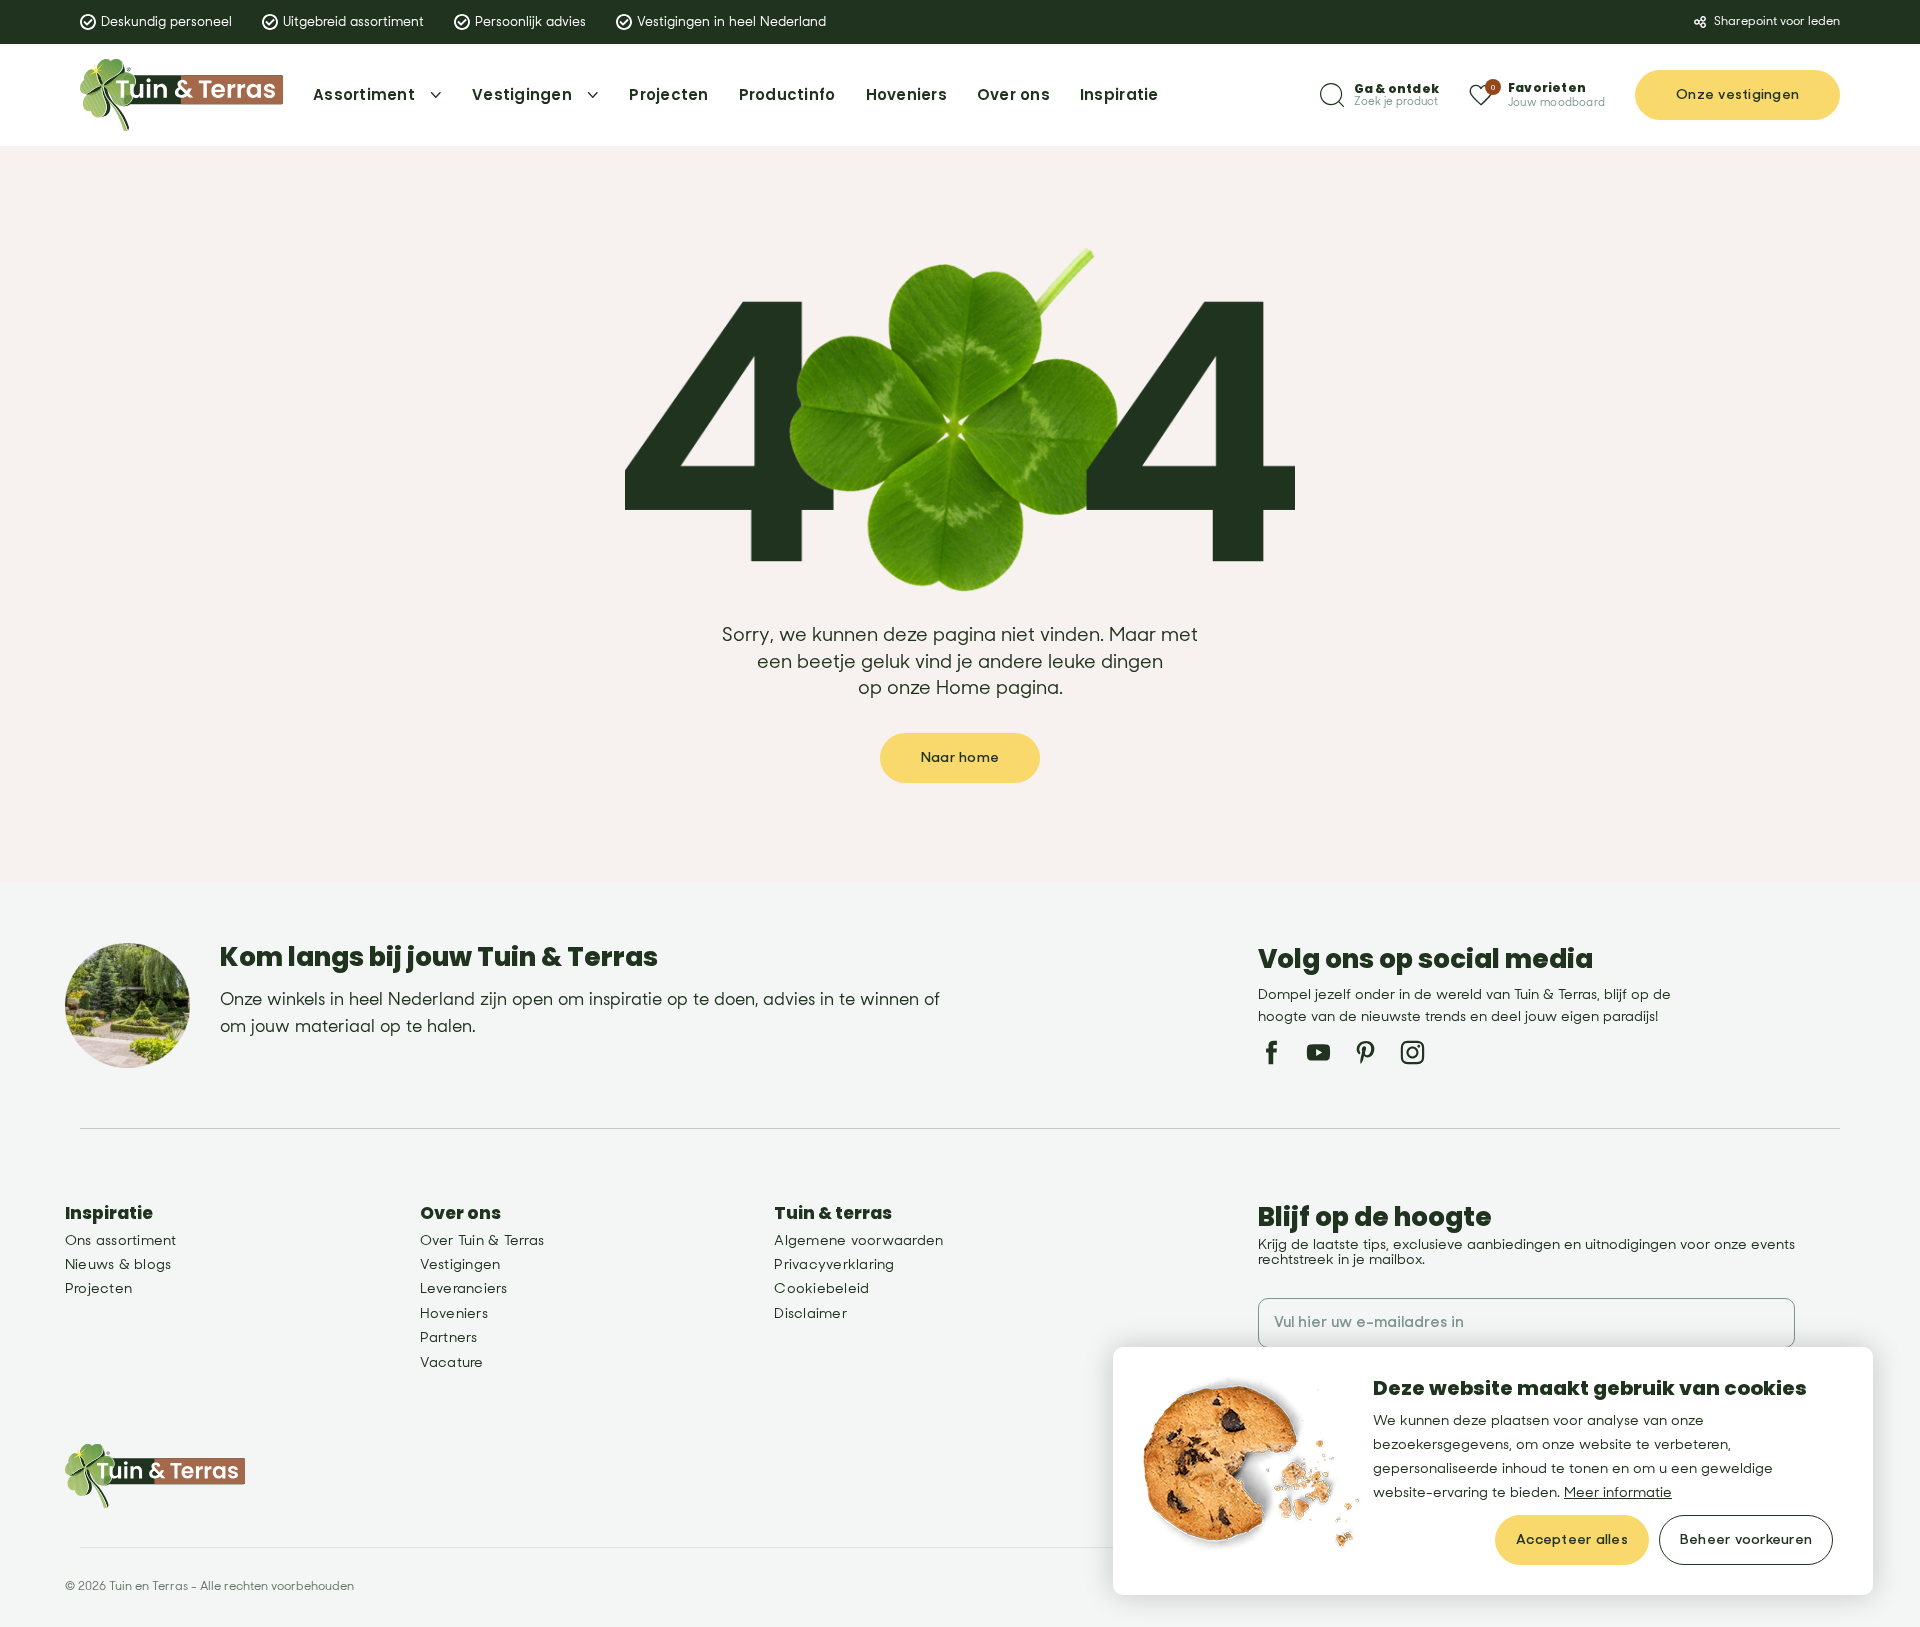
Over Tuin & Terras (482, 1240)
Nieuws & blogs (118, 1264)
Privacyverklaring (834, 1264)
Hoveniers (454, 1313)
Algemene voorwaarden (858, 1240)
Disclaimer (810, 1313)
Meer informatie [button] (1618, 1492)
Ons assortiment (121, 1240)
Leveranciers (464, 1288)
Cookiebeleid (821, 1288)
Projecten (98, 1288)
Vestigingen (460, 1264)
